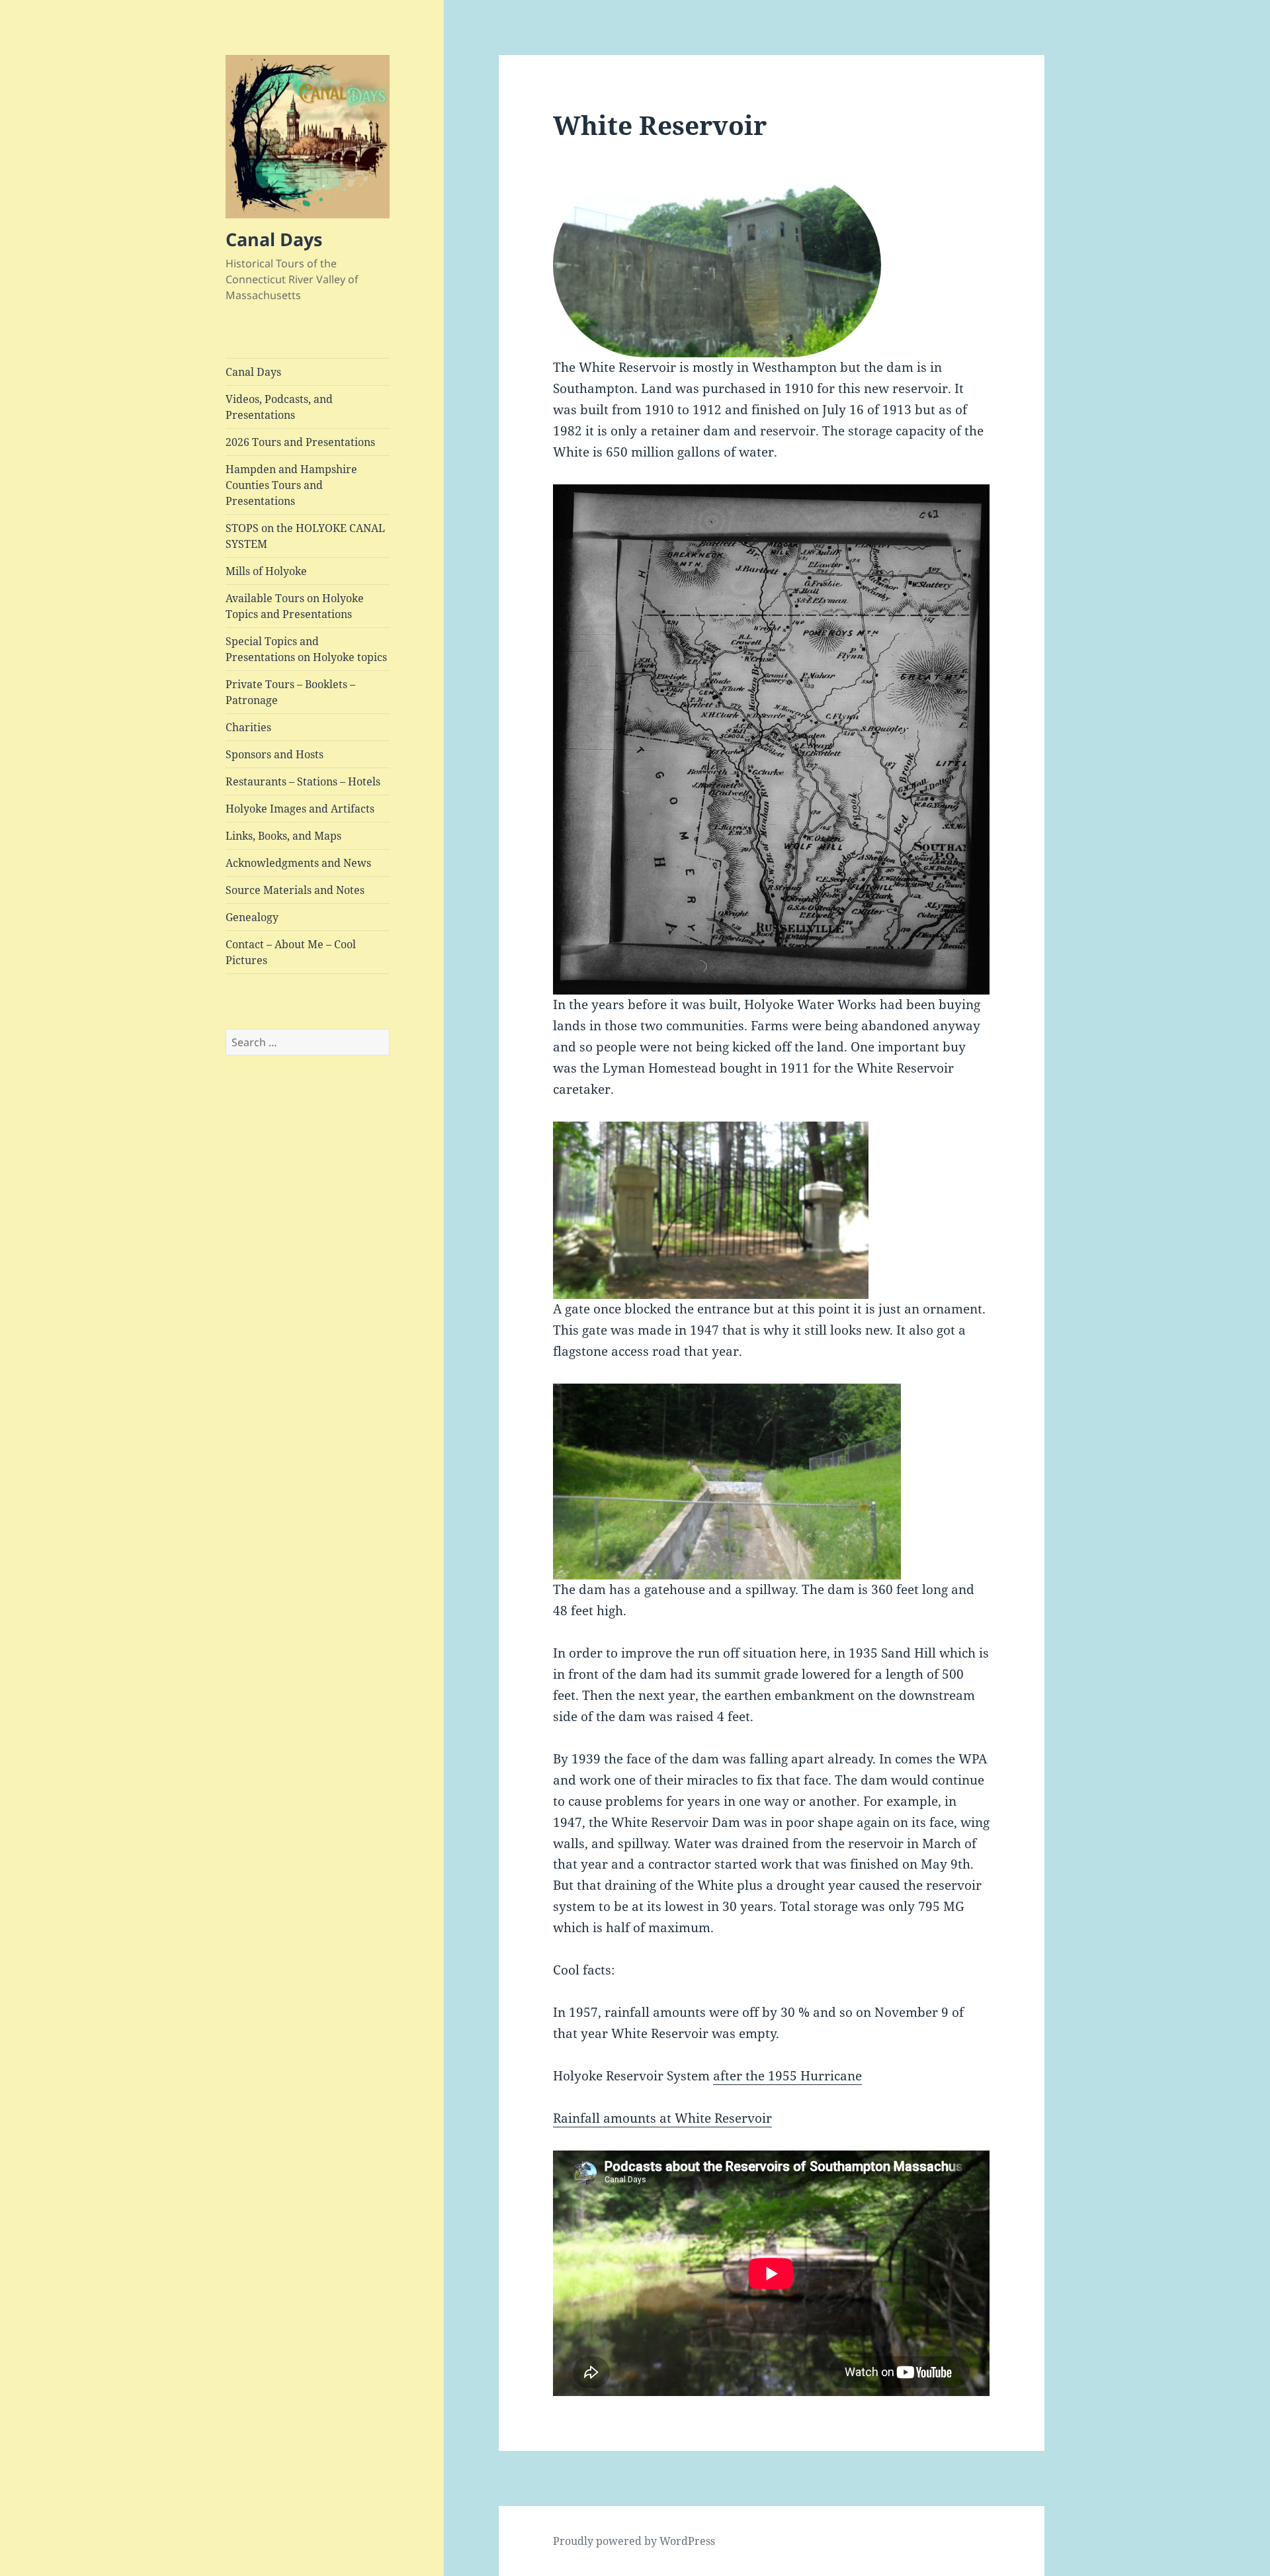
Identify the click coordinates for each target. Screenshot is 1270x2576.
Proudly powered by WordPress (634, 2541)
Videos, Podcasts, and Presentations (279, 407)
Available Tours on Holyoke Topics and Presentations (295, 606)
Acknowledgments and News (298, 863)
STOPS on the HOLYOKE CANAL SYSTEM (305, 536)
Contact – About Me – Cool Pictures (291, 952)
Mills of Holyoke (266, 571)
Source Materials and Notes (295, 890)
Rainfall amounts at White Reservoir (662, 2118)
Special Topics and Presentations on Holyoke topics (306, 649)
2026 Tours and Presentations (300, 442)
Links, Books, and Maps (283, 836)
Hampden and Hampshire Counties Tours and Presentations (291, 485)
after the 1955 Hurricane (787, 2076)
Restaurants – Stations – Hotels (303, 781)
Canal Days (274, 239)
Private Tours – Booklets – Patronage (290, 692)
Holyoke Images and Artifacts (300, 809)
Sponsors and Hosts (275, 754)
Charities (248, 727)
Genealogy (252, 917)
